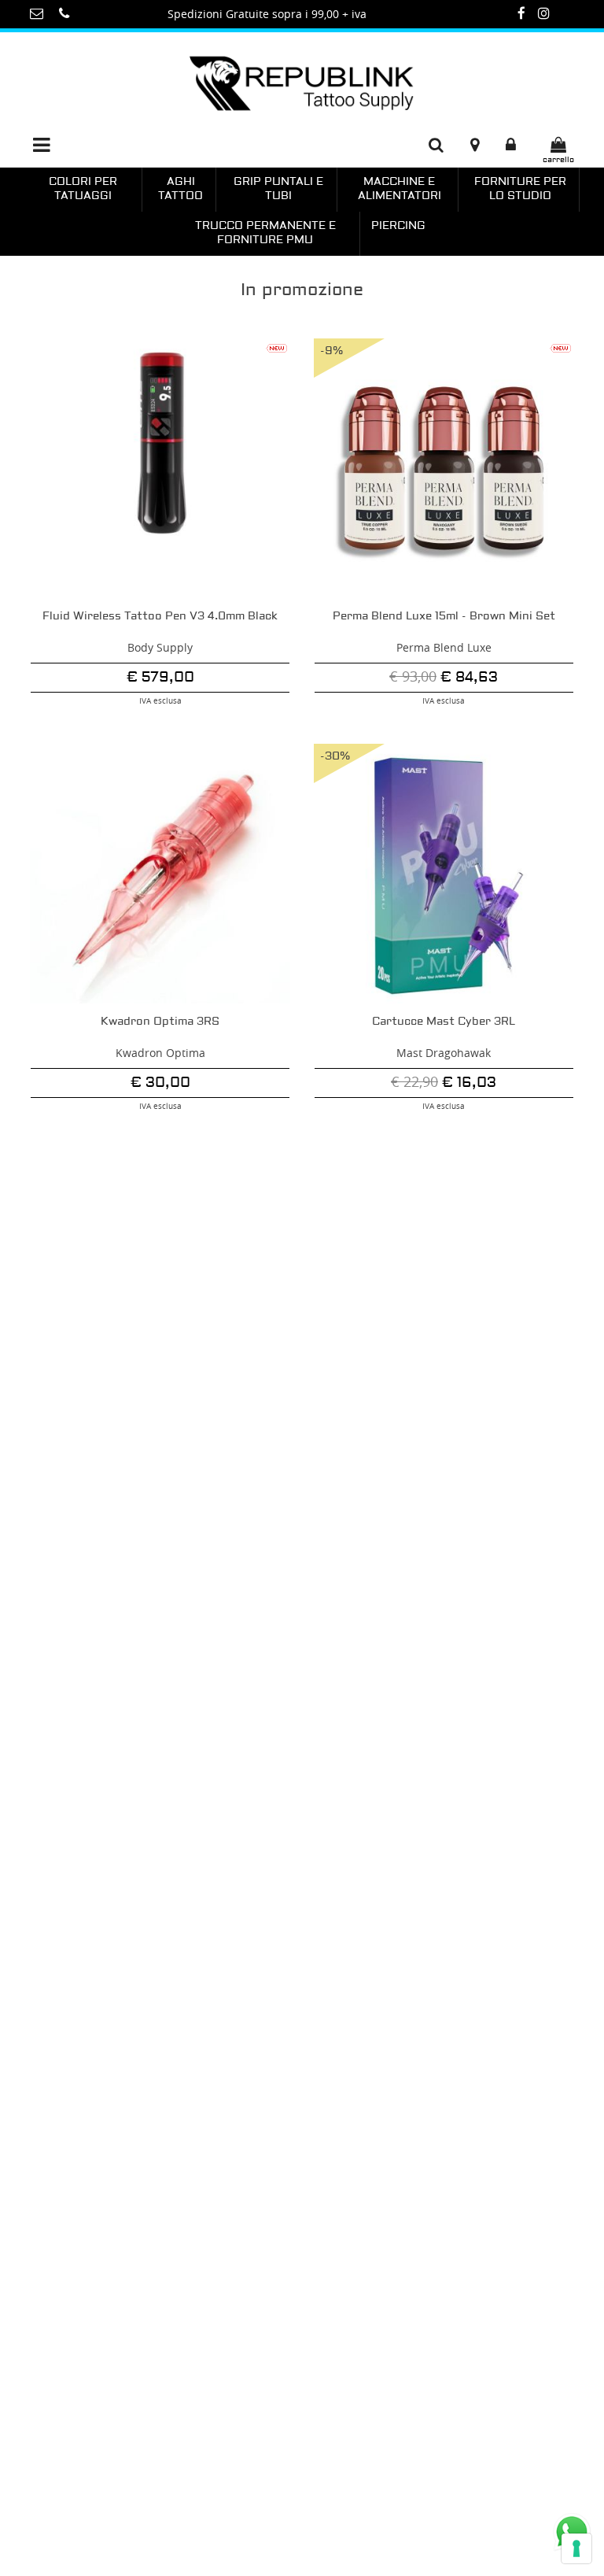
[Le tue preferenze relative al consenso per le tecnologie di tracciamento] (576, 2548)
